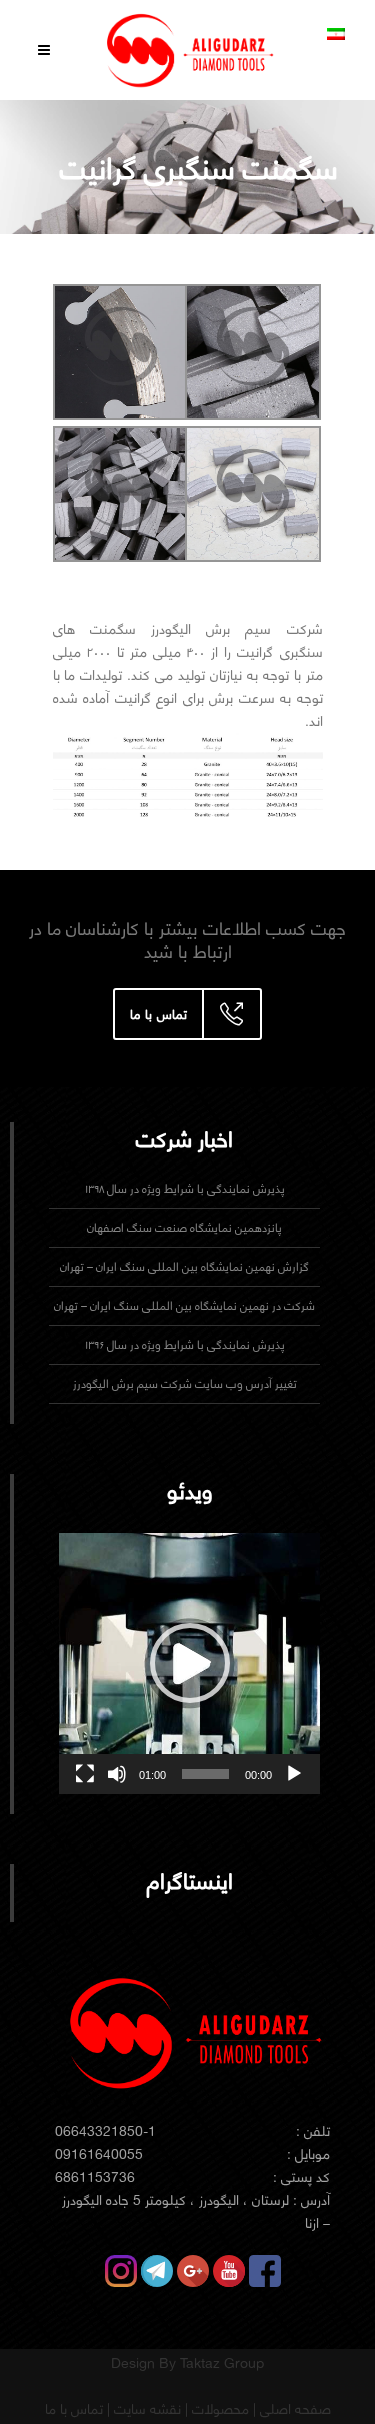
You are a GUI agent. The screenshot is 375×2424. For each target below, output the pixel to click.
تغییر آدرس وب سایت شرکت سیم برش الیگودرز (185, 1383)
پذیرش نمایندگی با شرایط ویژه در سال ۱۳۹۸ (184, 1188)
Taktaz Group (222, 2363)
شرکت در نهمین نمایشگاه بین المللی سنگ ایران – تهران (184, 1305)
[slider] (205, 1774)
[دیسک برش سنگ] (119, 352)
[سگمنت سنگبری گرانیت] (251, 352)
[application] (189, 1663)
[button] (190, 1663)
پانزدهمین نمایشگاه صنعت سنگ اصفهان (184, 1227)
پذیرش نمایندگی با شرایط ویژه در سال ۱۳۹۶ (184, 1344)
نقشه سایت (145, 2409)
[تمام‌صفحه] (85, 1774)
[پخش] (294, 1774)
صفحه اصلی (293, 2409)
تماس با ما (74, 2409)
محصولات (218, 2409)
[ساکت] (117, 1774)
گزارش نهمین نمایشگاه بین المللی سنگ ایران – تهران (184, 1266)
